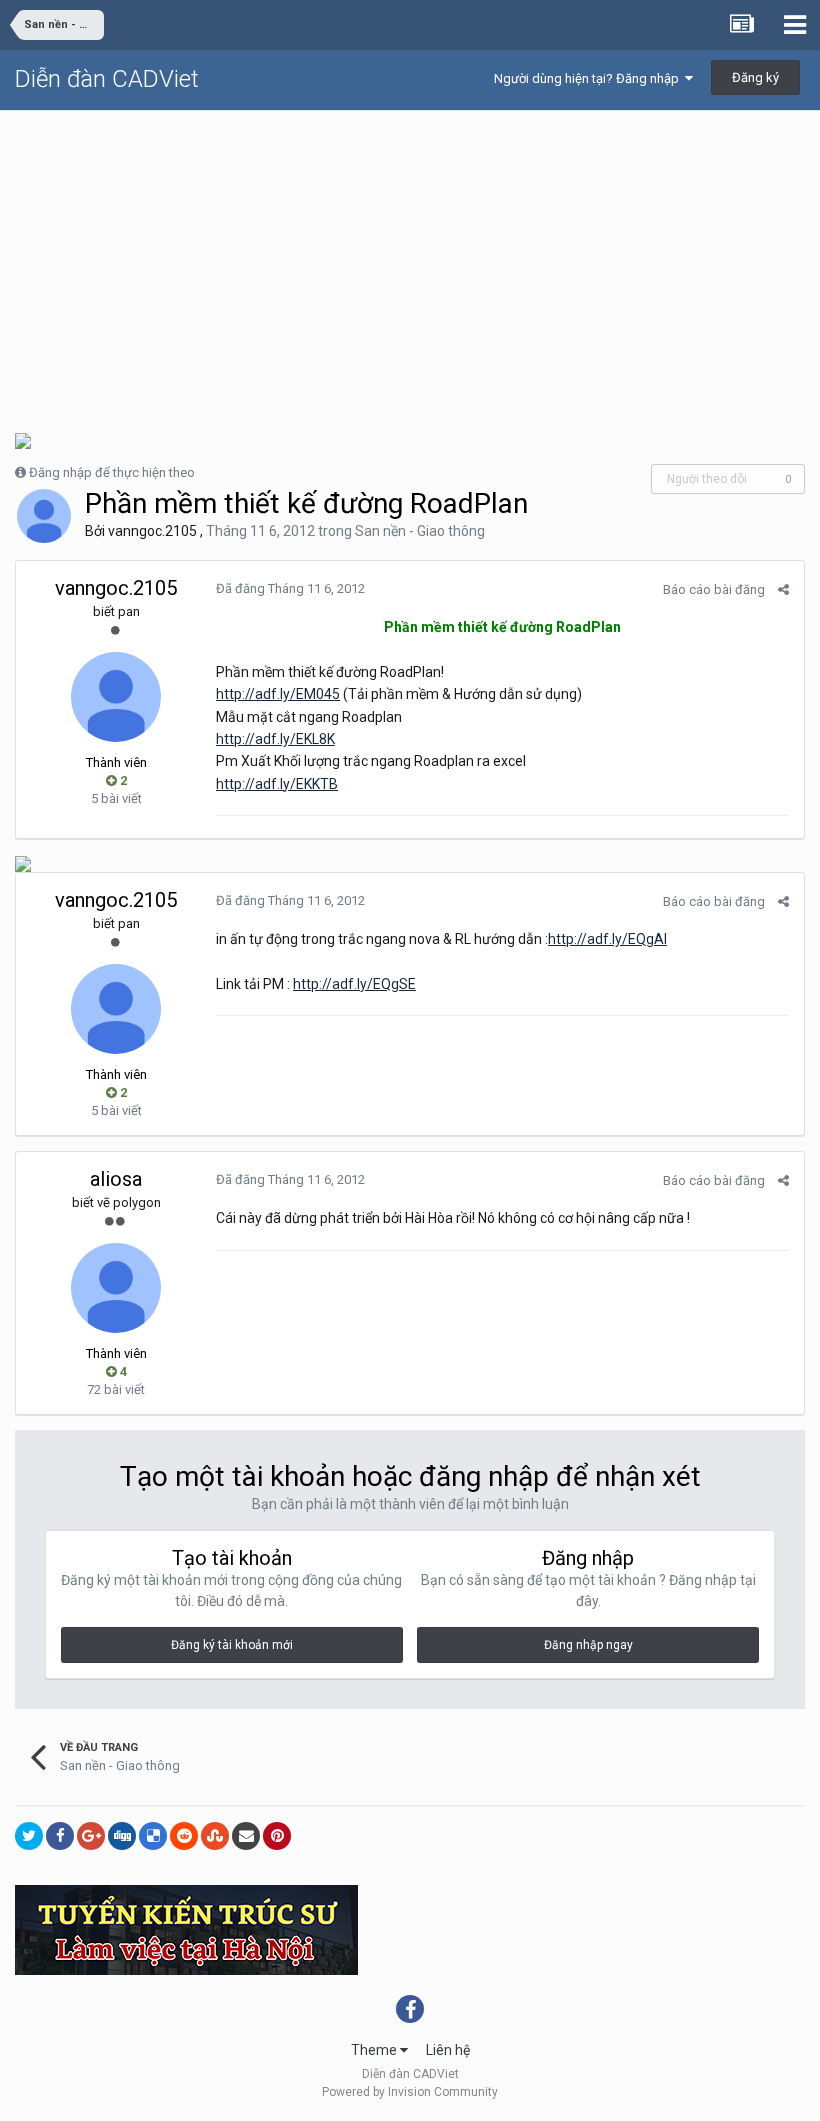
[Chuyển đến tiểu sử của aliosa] (116, 1288)
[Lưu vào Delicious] (153, 1836)
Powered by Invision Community (410, 2092)
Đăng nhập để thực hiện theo (112, 472)
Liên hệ (448, 2050)
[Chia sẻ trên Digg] (122, 1836)
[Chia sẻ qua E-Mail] (246, 1836)
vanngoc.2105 (152, 531)
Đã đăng (290, 588)
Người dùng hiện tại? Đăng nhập (589, 78)
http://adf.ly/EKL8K (275, 739)
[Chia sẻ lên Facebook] (60, 1836)
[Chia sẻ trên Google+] (91, 1836)
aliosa (116, 1179)
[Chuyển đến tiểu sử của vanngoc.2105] (44, 516)
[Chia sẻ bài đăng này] (783, 589)
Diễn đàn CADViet (107, 79)
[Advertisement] (410, 261)
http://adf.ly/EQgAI (607, 939)
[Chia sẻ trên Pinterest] (277, 1836)
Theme (375, 2050)
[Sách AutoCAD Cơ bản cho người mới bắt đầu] (23, 862)
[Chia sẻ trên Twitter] (29, 1836)
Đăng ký (755, 77)
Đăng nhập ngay (588, 1645)
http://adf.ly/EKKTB (277, 784)
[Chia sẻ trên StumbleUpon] (215, 1836)
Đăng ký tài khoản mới (232, 1645)
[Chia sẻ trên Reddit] (184, 1836)
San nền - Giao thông (420, 531)
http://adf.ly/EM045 (278, 694)
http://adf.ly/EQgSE (354, 984)
